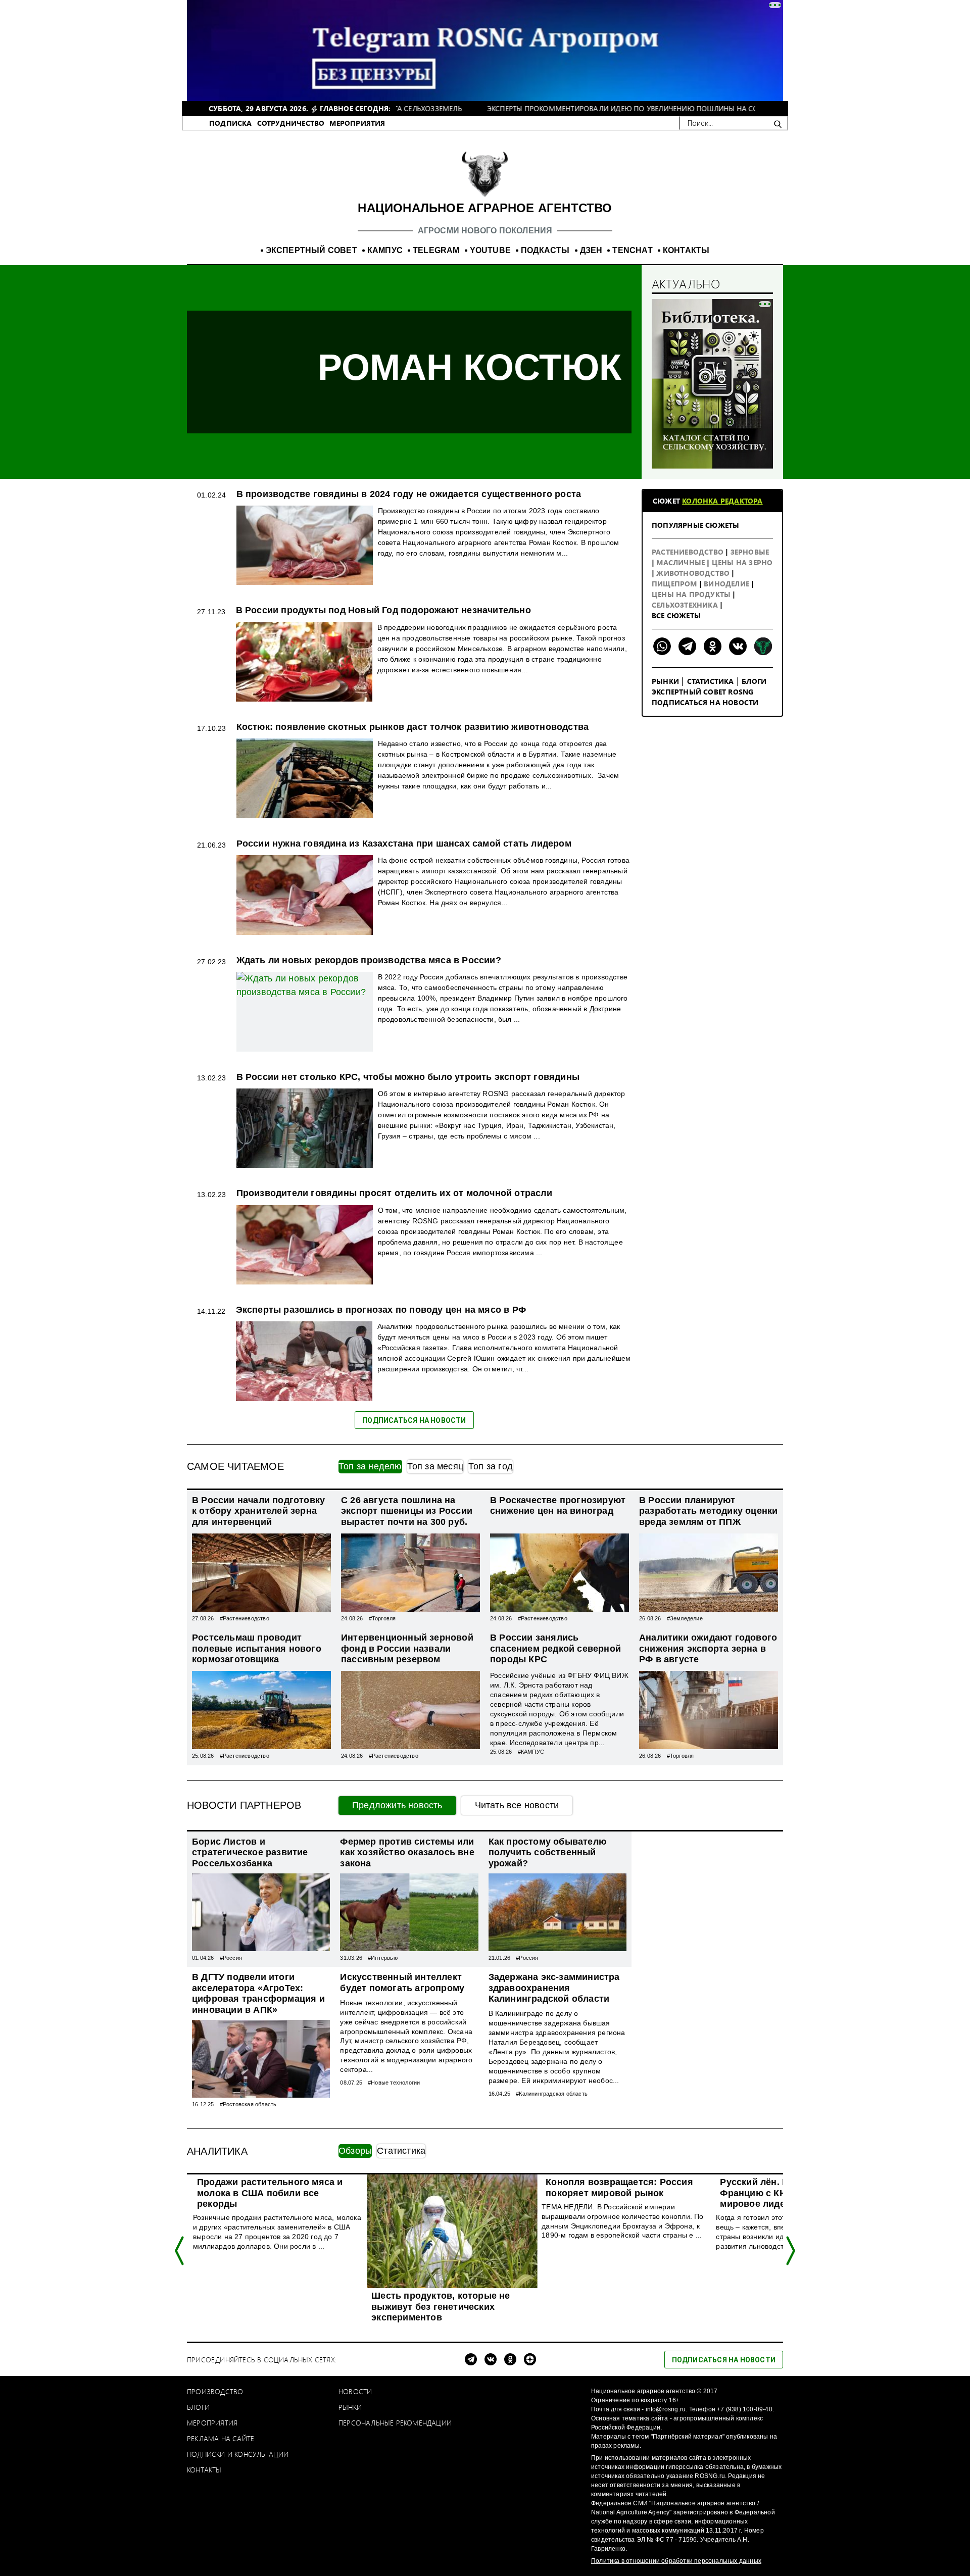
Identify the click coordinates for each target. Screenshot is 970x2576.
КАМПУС (385, 250)
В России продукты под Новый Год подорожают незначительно (383, 610)
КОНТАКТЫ (686, 250)
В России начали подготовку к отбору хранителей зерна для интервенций (258, 1511)
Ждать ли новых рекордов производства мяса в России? (369, 960)
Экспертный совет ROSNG (702, 692)
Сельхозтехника (686, 605)
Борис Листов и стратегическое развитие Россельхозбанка (250, 1852)
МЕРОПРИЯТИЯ (357, 123)
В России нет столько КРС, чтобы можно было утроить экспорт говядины (408, 1077)
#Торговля (382, 1618)
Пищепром (675, 584)
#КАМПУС (531, 1752)
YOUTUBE (490, 250)
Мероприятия (212, 2423)
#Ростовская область (248, 2104)
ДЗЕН (591, 250)
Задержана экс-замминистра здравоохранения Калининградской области (554, 1988)
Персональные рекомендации (395, 2423)
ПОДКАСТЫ (545, 250)
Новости (355, 2391)
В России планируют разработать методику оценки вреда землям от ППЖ (708, 1511)
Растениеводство (689, 552)
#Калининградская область (552, 2094)
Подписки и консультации (238, 2454)
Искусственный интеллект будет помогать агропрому (402, 1983)
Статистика (711, 681)
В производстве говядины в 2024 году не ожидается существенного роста (409, 494)
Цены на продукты (692, 594)
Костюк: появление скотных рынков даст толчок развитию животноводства (413, 727)
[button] (180, 2251)
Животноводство (694, 573)
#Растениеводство (245, 1618)
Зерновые (750, 552)
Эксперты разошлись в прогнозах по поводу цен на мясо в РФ (381, 1310)
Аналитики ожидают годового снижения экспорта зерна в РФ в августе (708, 1648)
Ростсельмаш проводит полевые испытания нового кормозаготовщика (257, 1648)
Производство (215, 2391)
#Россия (231, 1958)
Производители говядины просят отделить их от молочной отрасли (394, 1193)
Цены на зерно (742, 562)
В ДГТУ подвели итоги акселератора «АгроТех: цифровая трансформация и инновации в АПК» (258, 1993)
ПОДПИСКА (231, 123)
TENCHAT (632, 250)
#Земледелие (685, 1618)
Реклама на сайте (221, 2438)
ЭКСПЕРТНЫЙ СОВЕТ (311, 250)
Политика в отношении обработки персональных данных (676, 2561)
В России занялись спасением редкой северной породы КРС (555, 1648)
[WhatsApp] (662, 646)
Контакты (204, 2470)
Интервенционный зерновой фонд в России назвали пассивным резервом (407, 1648)
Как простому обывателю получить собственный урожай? (547, 1852)
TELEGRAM (436, 250)
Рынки (665, 681)
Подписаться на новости (705, 702)
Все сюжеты (676, 615)
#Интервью (383, 1958)
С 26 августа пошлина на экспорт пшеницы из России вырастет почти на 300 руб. (407, 1511)
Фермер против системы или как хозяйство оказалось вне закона (407, 1852)
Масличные (682, 562)
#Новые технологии (394, 2083)
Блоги (754, 681)
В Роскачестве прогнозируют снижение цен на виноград (558, 1506)
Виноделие (727, 584)
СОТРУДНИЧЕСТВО (291, 123)
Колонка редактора (722, 501)
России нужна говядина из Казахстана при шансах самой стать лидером (404, 844)
